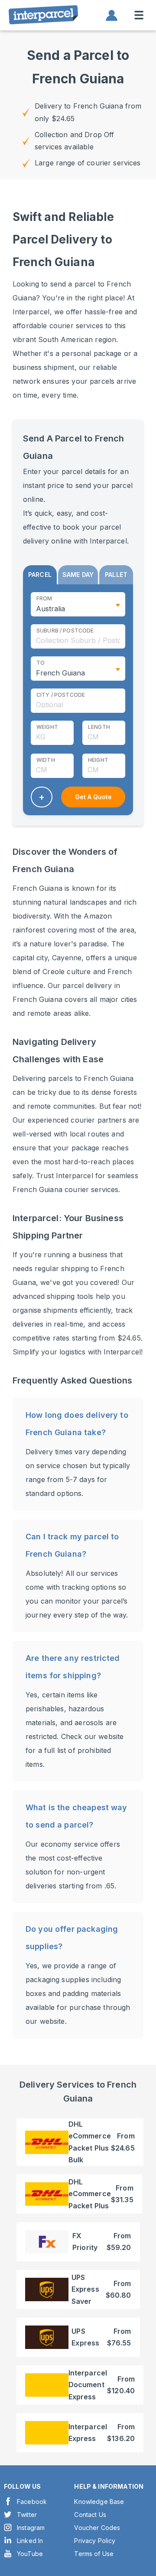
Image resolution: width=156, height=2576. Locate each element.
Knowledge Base (99, 2502)
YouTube (30, 2554)
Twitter (27, 2515)
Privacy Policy (95, 2541)
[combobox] (78, 636)
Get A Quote (93, 797)
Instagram (31, 2528)
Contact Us (90, 2515)
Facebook (32, 2502)
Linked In (30, 2541)
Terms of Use (94, 2554)
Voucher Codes (97, 2528)
